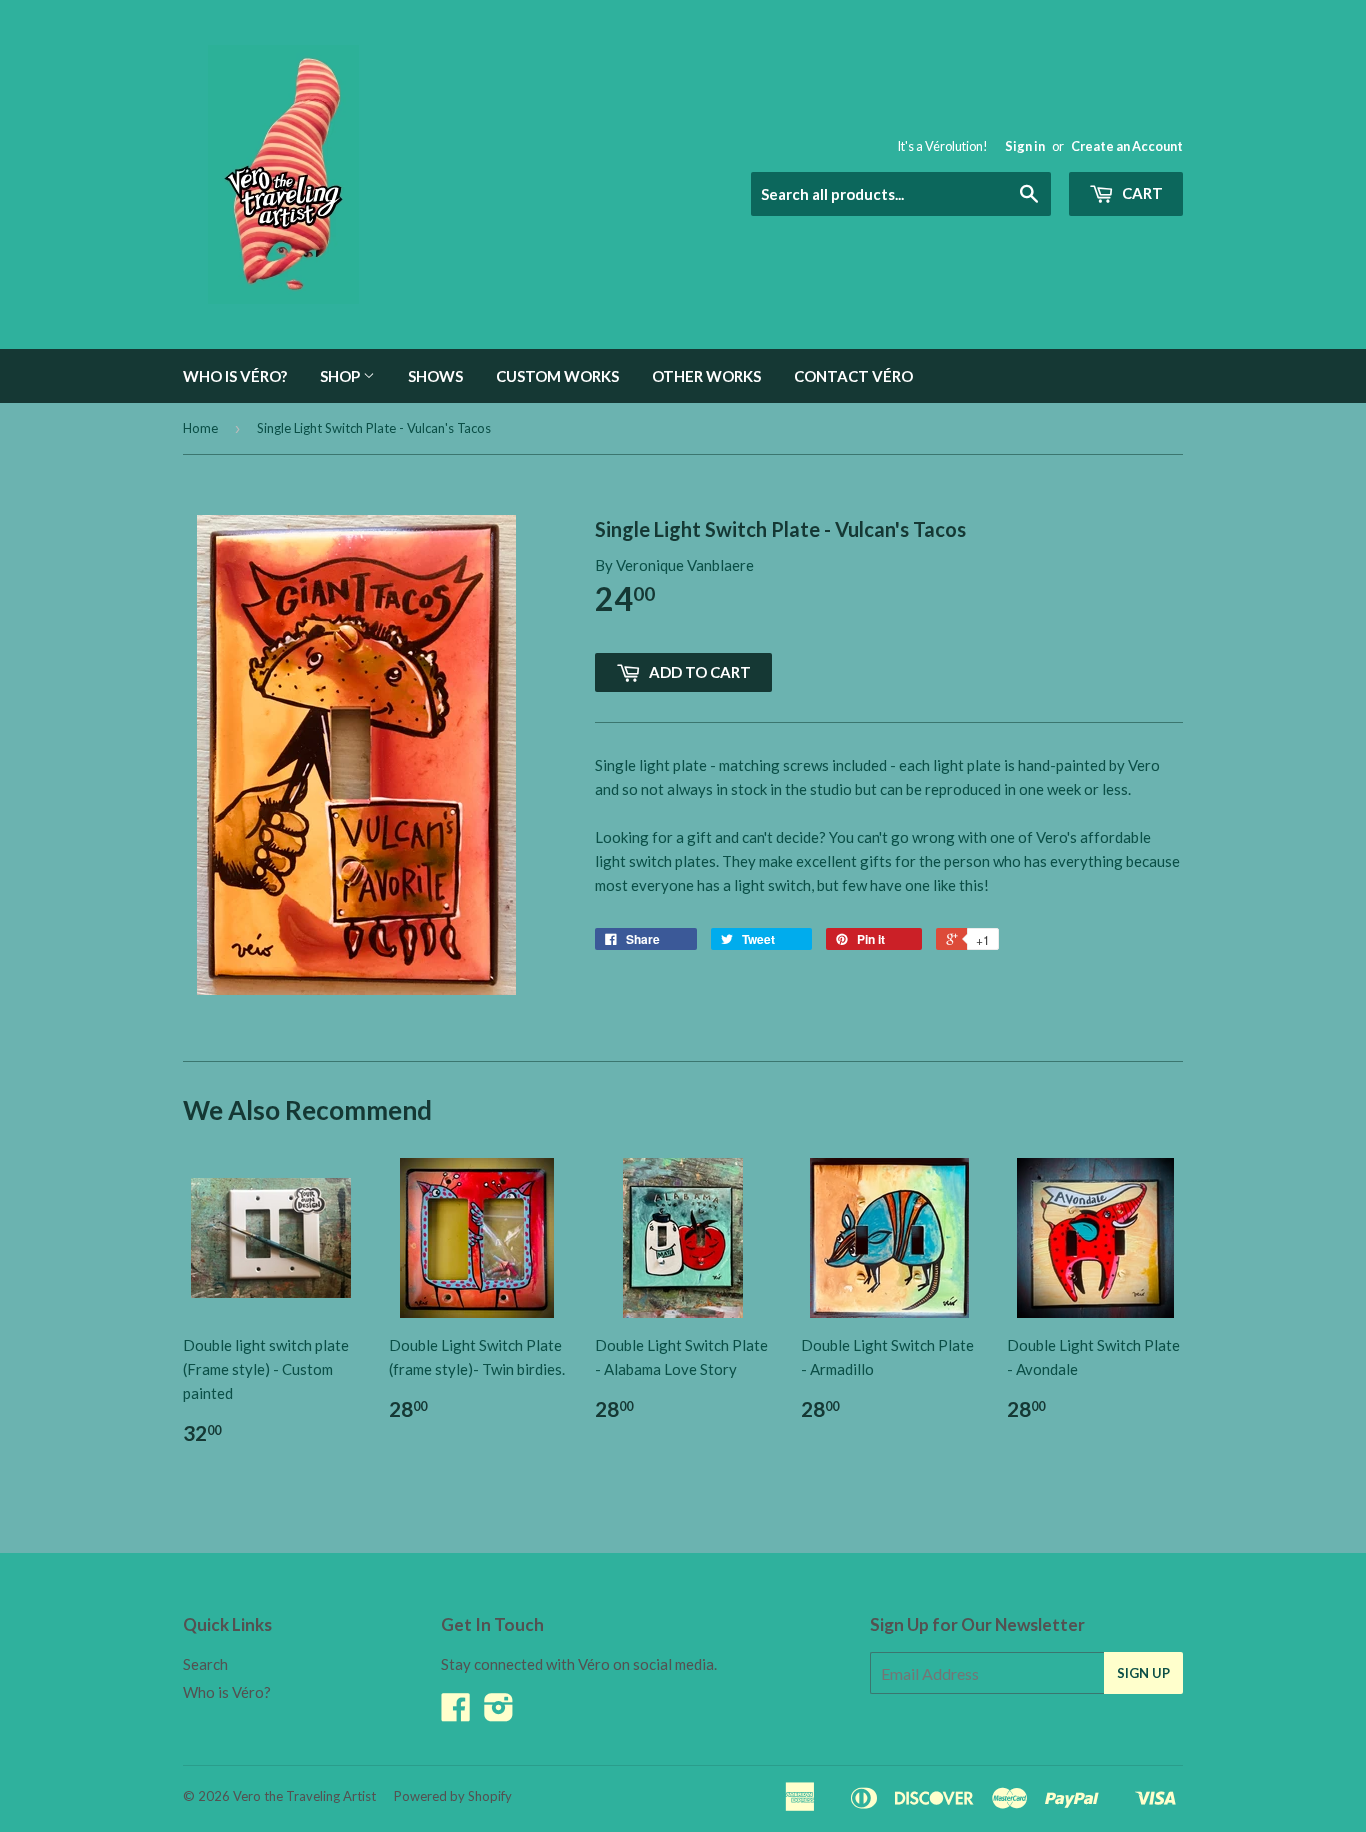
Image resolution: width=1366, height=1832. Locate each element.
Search (205, 1664)
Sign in (1025, 146)
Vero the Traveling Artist (304, 1796)
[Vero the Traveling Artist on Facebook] (456, 1713)
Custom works (557, 376)
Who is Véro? (235, 376)
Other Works (706, 376)
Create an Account (1127, 146)
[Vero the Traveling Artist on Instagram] (499, 1713)
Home (200, 428)
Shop (341, 376)
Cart (1141, 193)
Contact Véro (853, 376)
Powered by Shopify (453, 1796)
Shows (435, 376)
